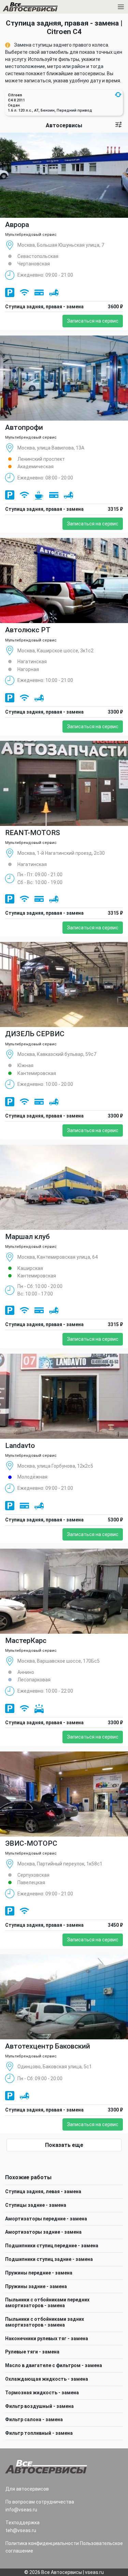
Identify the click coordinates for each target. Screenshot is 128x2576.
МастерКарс (26, 1641)
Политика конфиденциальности (42, 2543)
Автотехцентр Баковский (48, 2046)
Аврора (17, 225)
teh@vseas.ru (21, 2530)
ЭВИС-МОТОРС (31, 1843)
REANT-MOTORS (33, 833)
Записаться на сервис (93, 321)
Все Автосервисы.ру (42, 8)
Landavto (20, 1446)
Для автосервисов (27, 2489)
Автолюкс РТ (28, 630)
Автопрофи (24, 427)
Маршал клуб (27, 1237)
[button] (118, 95)
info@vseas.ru (21, 2510)
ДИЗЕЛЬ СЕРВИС (35, 1034)
